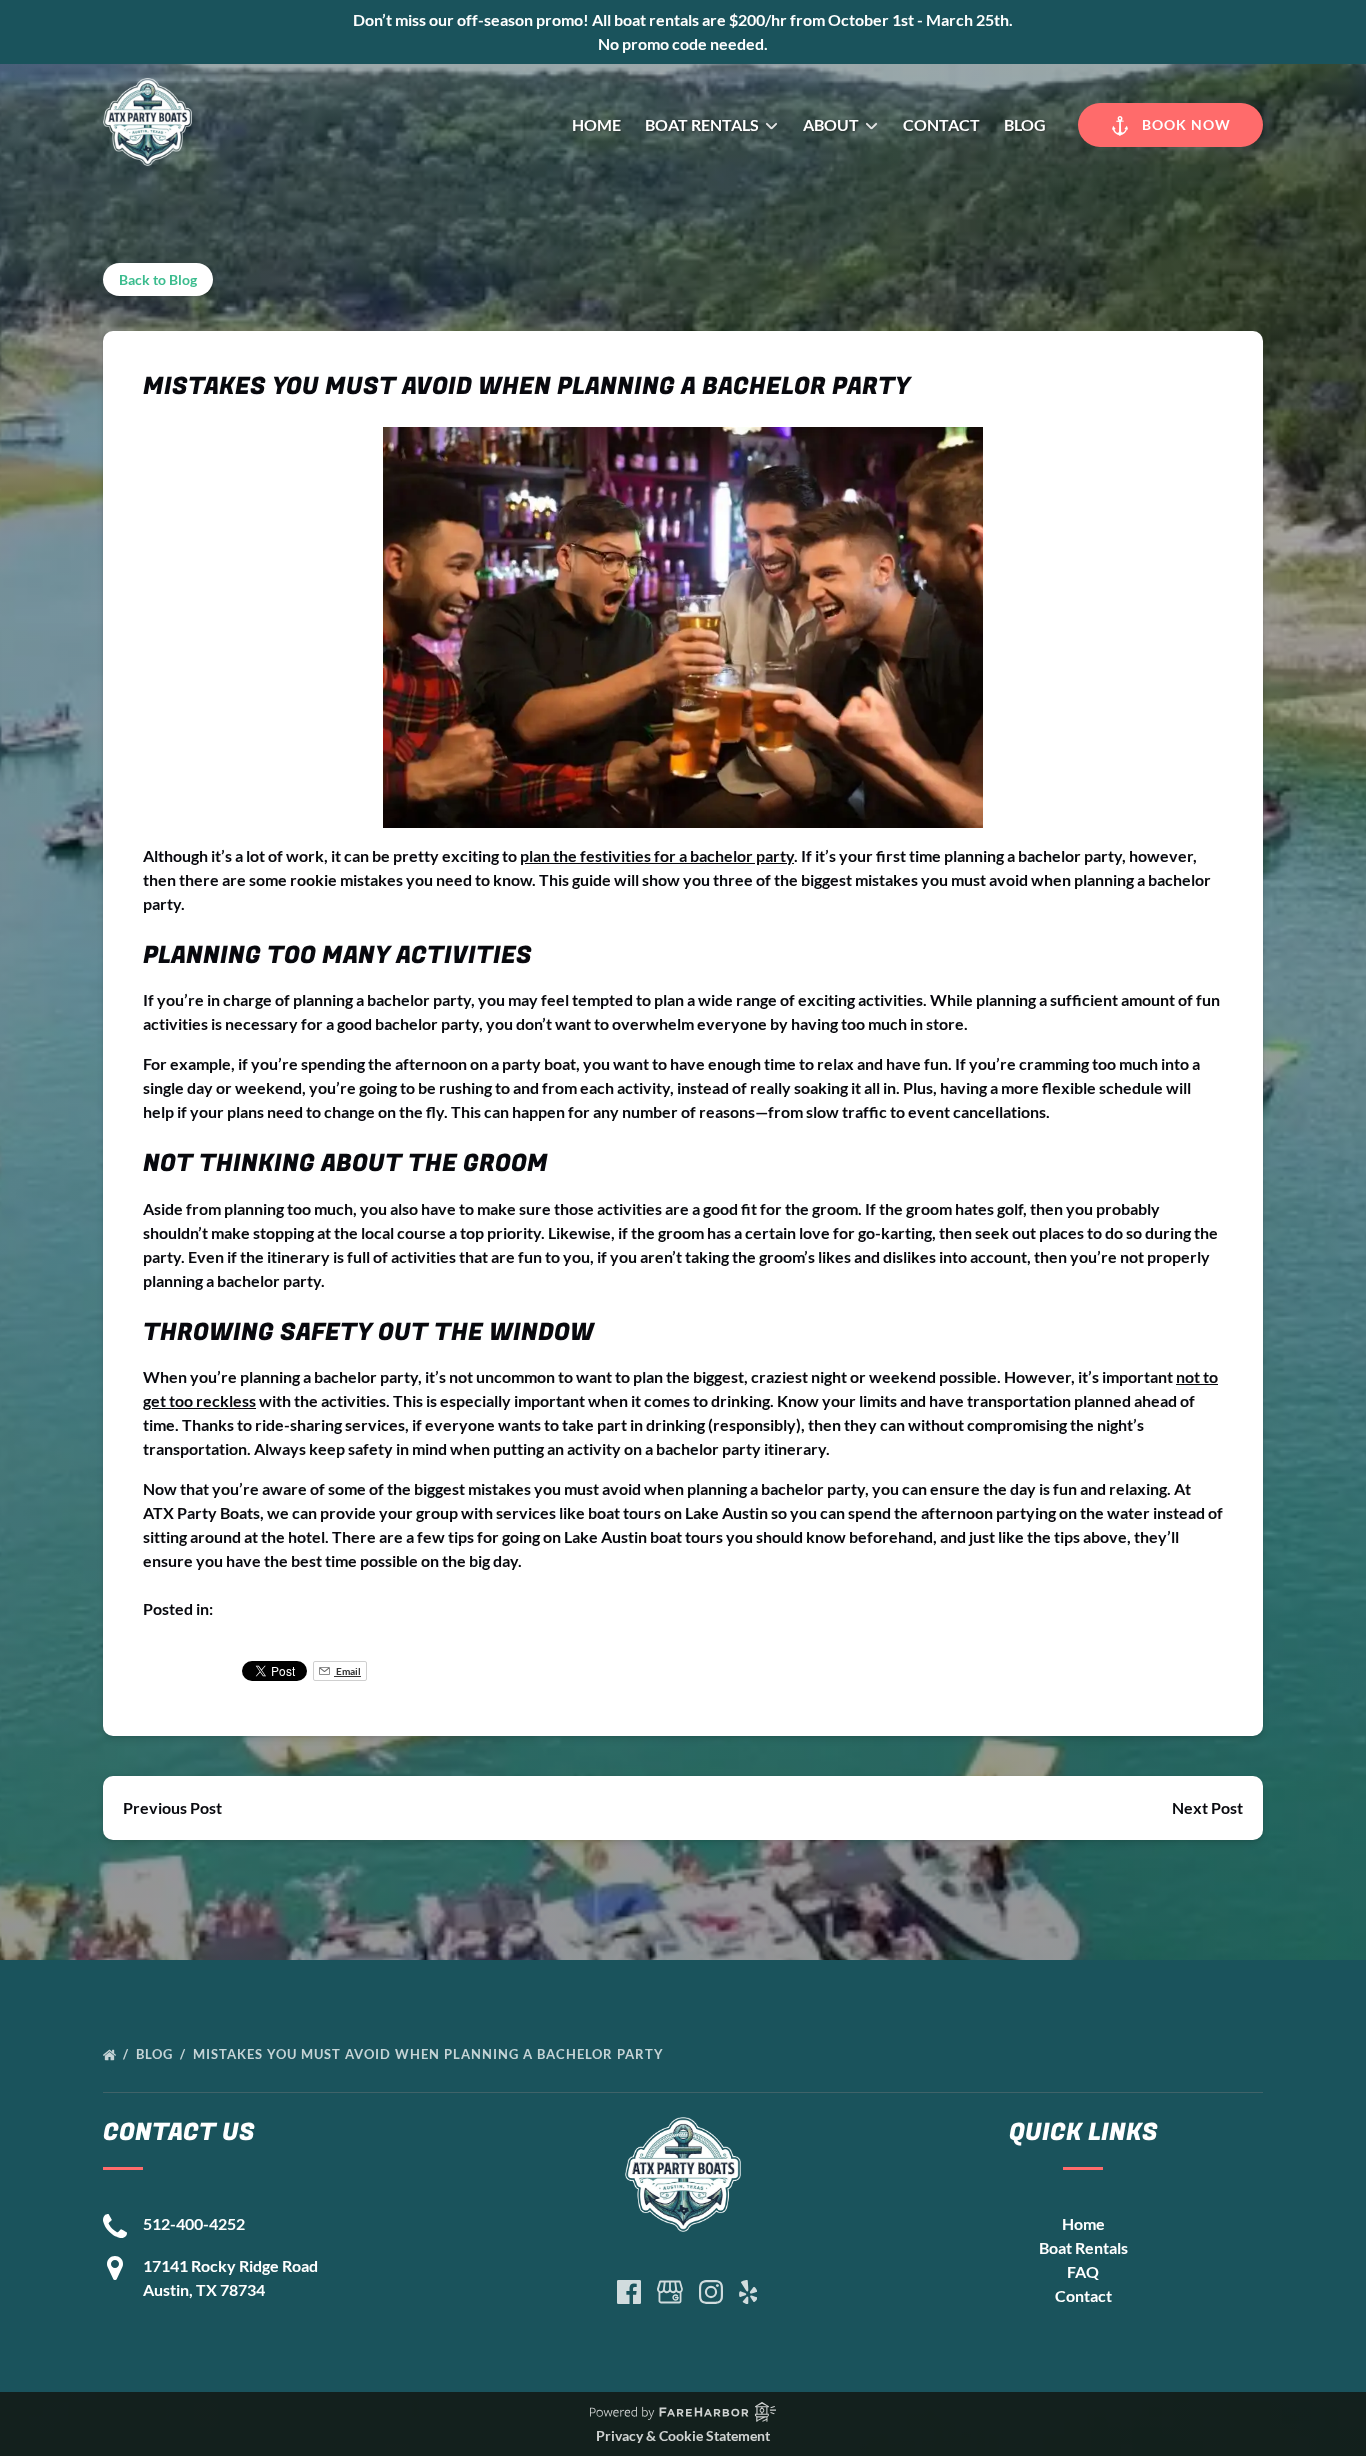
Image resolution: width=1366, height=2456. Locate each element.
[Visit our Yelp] (748, 2292)
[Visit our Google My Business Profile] (670, 2292)
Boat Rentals (1083, 2247)
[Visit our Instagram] (711, 2292)
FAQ (1083, 2271)
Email (347, 1671)
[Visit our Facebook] (629, 2292)
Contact (941, 124)
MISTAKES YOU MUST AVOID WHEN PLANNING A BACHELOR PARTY (430, 2054)
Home (596, 124)
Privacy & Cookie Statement (683, 2435)
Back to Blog (158, 279)
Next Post (1207, 1807)
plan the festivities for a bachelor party (657, 855)
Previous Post (172, 1807)
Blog (1025, 124)
